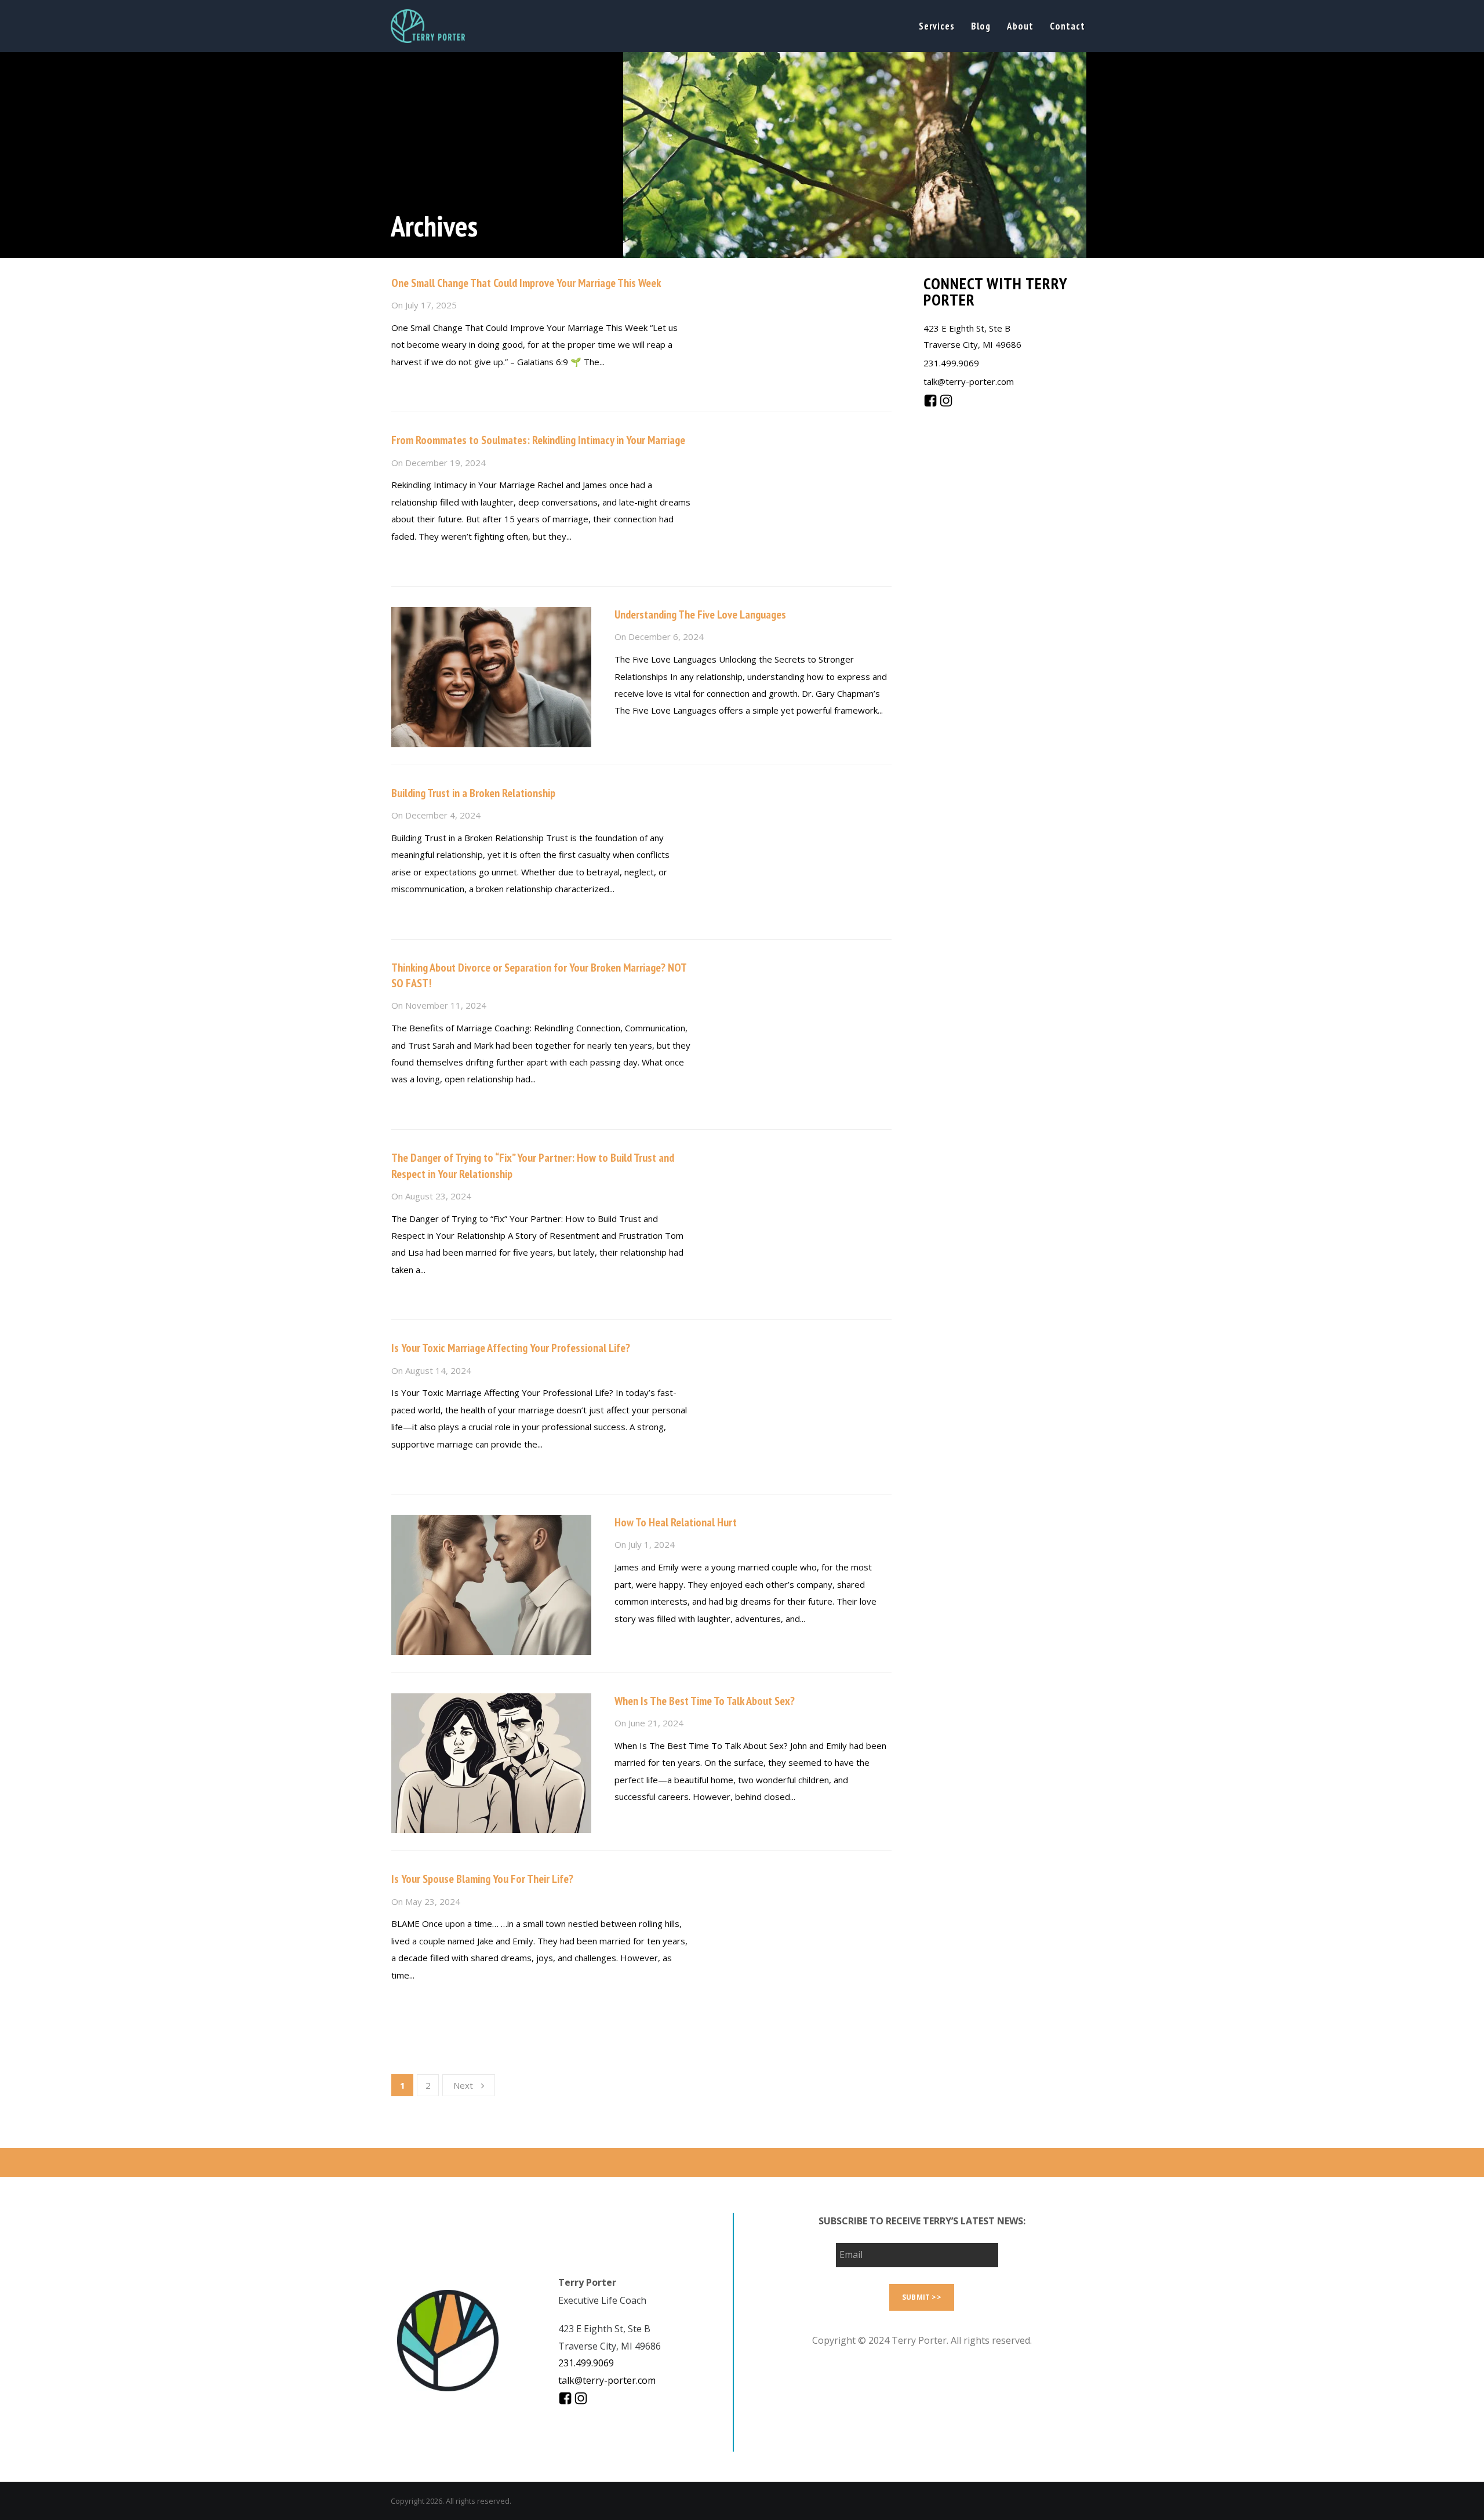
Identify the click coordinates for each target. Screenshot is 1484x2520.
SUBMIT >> (922, 2297)
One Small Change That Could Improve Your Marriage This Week (526, 283)
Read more (412, 387)
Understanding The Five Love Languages (700, 614)
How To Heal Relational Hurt (676, 1522)
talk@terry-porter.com (969, 381)
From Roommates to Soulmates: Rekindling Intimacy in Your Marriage (538, 440)
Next (463, 2085)
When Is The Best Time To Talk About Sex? (705, 1701)
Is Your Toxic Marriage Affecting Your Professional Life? (511, 1348)
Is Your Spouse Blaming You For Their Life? (482, 1879)
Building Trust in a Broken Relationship (473, 793)
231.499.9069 (951, 363)
